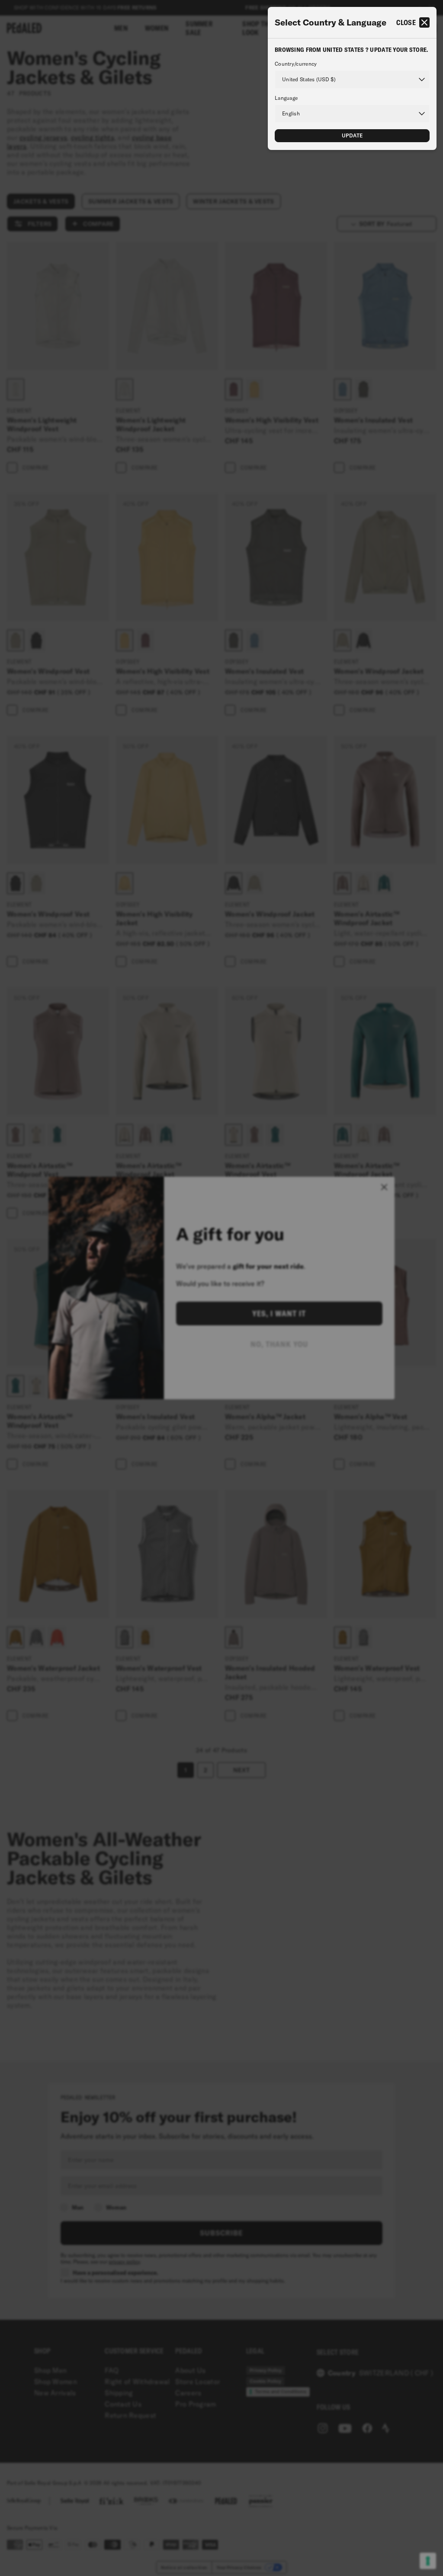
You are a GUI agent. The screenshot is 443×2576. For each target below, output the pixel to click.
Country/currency (296, 64)
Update (352, 135)
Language (286, 98)
